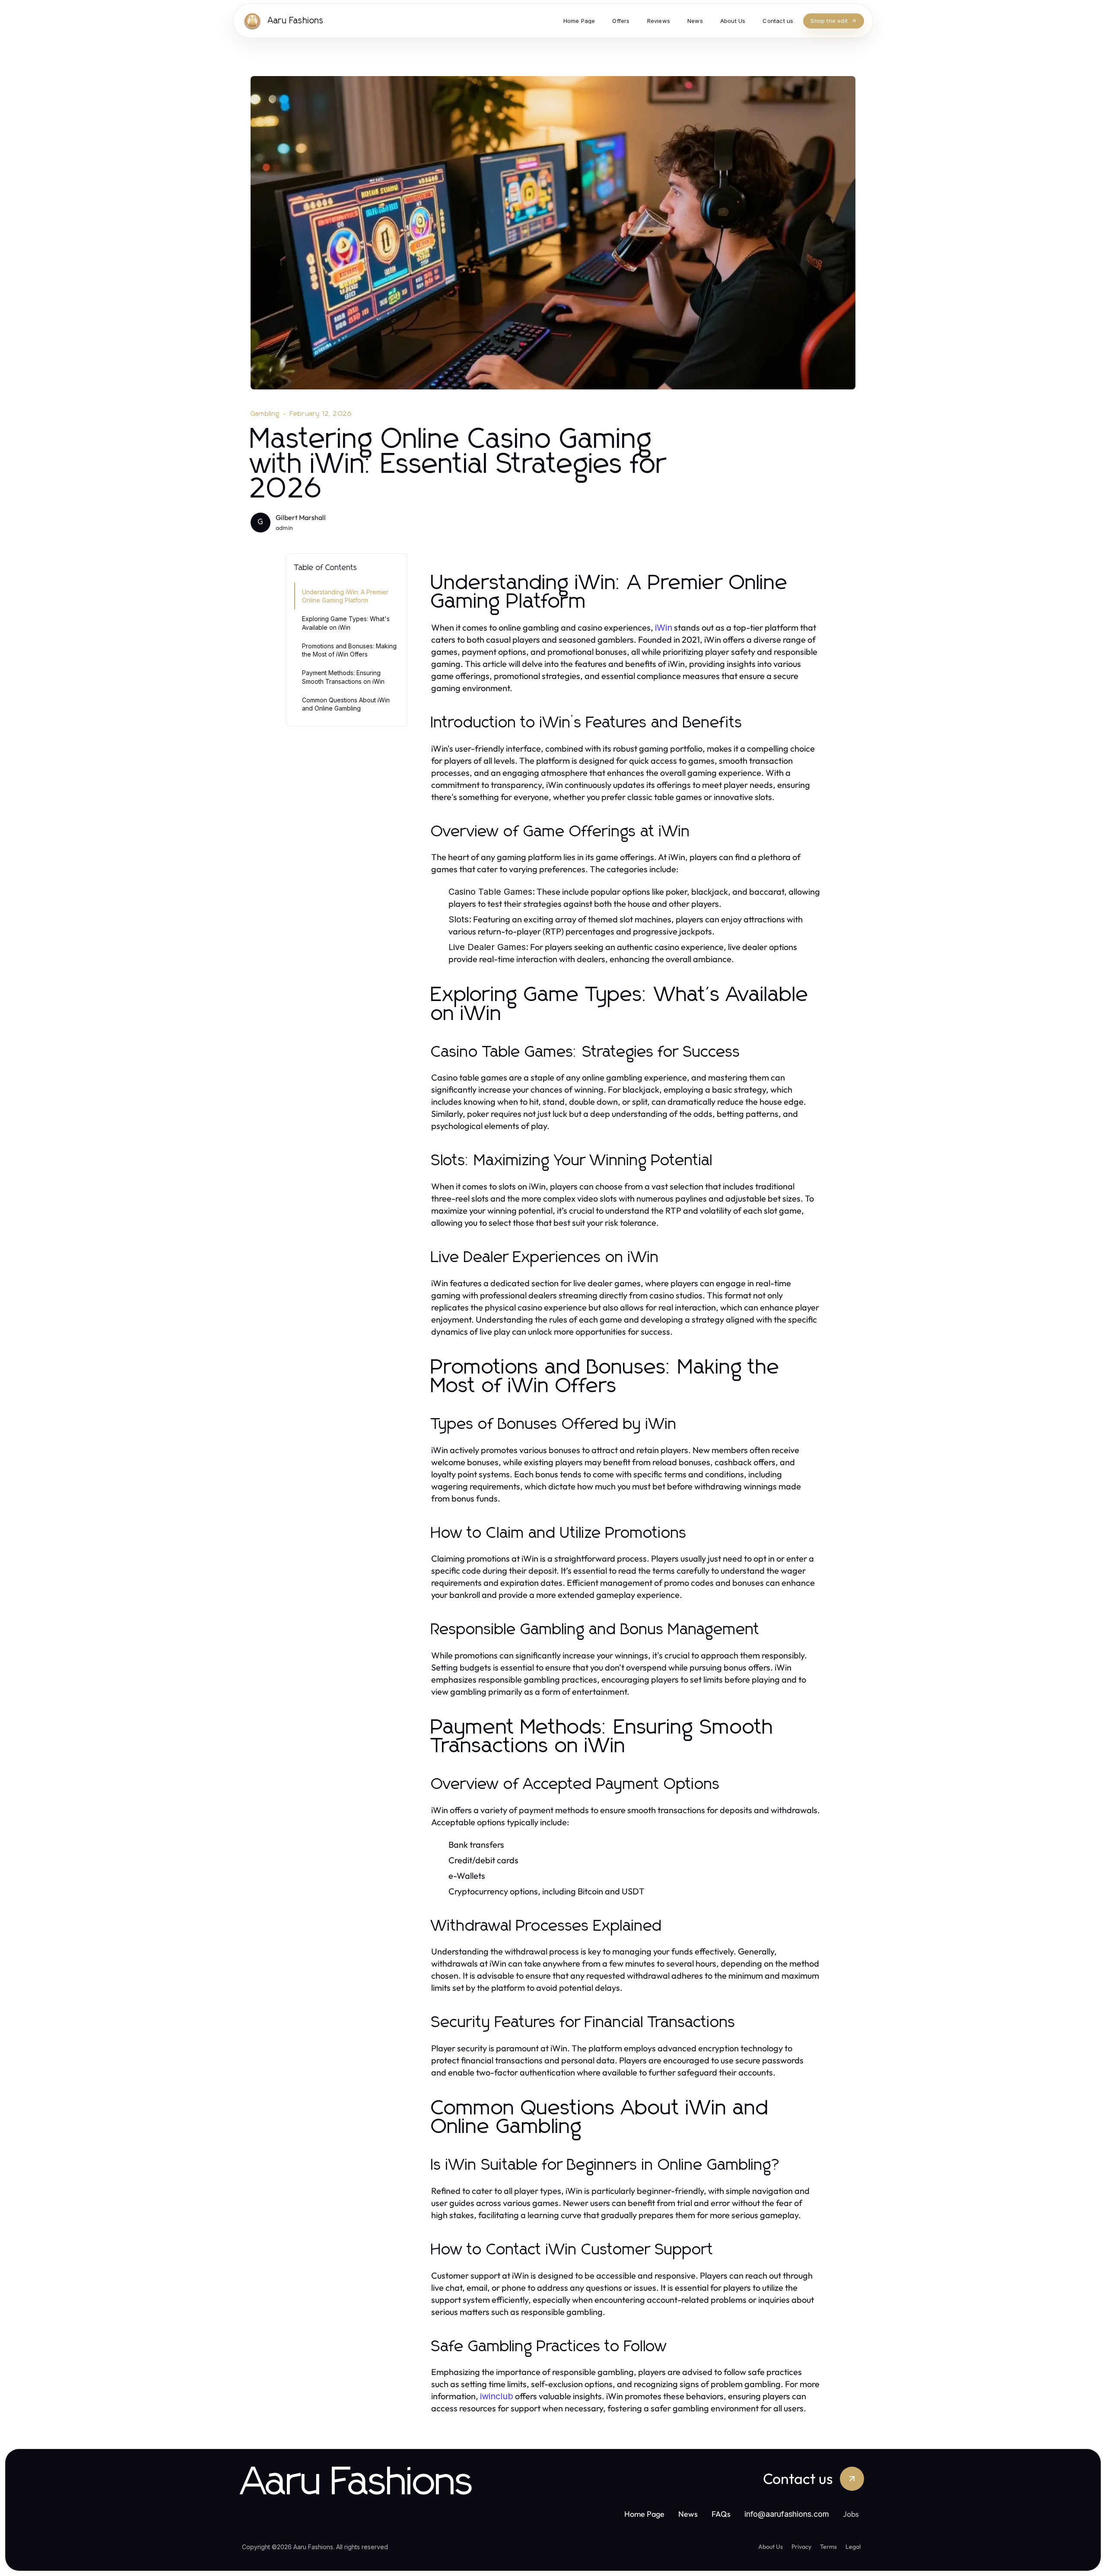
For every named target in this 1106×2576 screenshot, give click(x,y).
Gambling (265, 414)
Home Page (644, 2514)
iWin (664, 628)
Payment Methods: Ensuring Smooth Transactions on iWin (343, 677)
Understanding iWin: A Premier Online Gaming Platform (345, 596)
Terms (828, 2547)
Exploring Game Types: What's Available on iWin (346, 623)
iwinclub (497, 2396)
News (688, 2514)
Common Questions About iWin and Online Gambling (346, 704)
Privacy (801, 2547)
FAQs (721, 2514)
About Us (771, 2547)
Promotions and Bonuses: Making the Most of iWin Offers (349, 650)
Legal (853, 2547)
